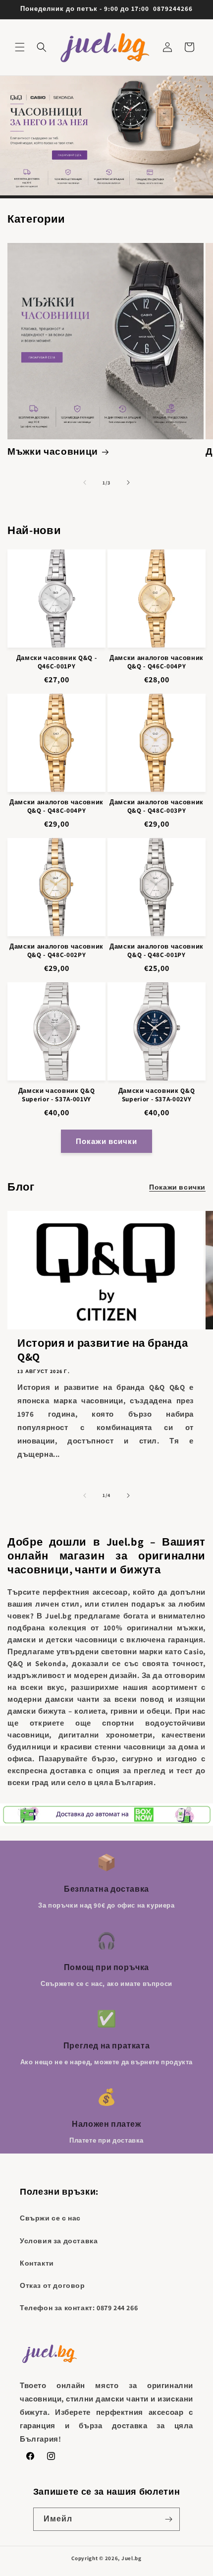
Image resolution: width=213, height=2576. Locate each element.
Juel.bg (132, 2558)
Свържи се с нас (50, 2218)
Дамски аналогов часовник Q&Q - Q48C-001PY (157, 951)
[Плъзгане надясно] (128, 482)
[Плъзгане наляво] (85, 482)
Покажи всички (106, 1141)
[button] (20, 47)
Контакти (37, 2263)
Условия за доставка (59, 2241)
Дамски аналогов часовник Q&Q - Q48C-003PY (157, 807)
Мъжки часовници (53, 451)
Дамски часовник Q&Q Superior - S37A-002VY (157, 1095)
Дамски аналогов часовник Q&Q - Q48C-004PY (56, 807)
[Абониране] (168, 2519)
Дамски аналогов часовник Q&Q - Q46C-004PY (157, 662)
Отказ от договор (53, 2285)
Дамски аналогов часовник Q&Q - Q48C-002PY (56, 951)
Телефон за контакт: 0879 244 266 (79, 2308)
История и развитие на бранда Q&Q (103, 1350)
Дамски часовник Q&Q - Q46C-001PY (57, 662)
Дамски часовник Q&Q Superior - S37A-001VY (57, 1095)
